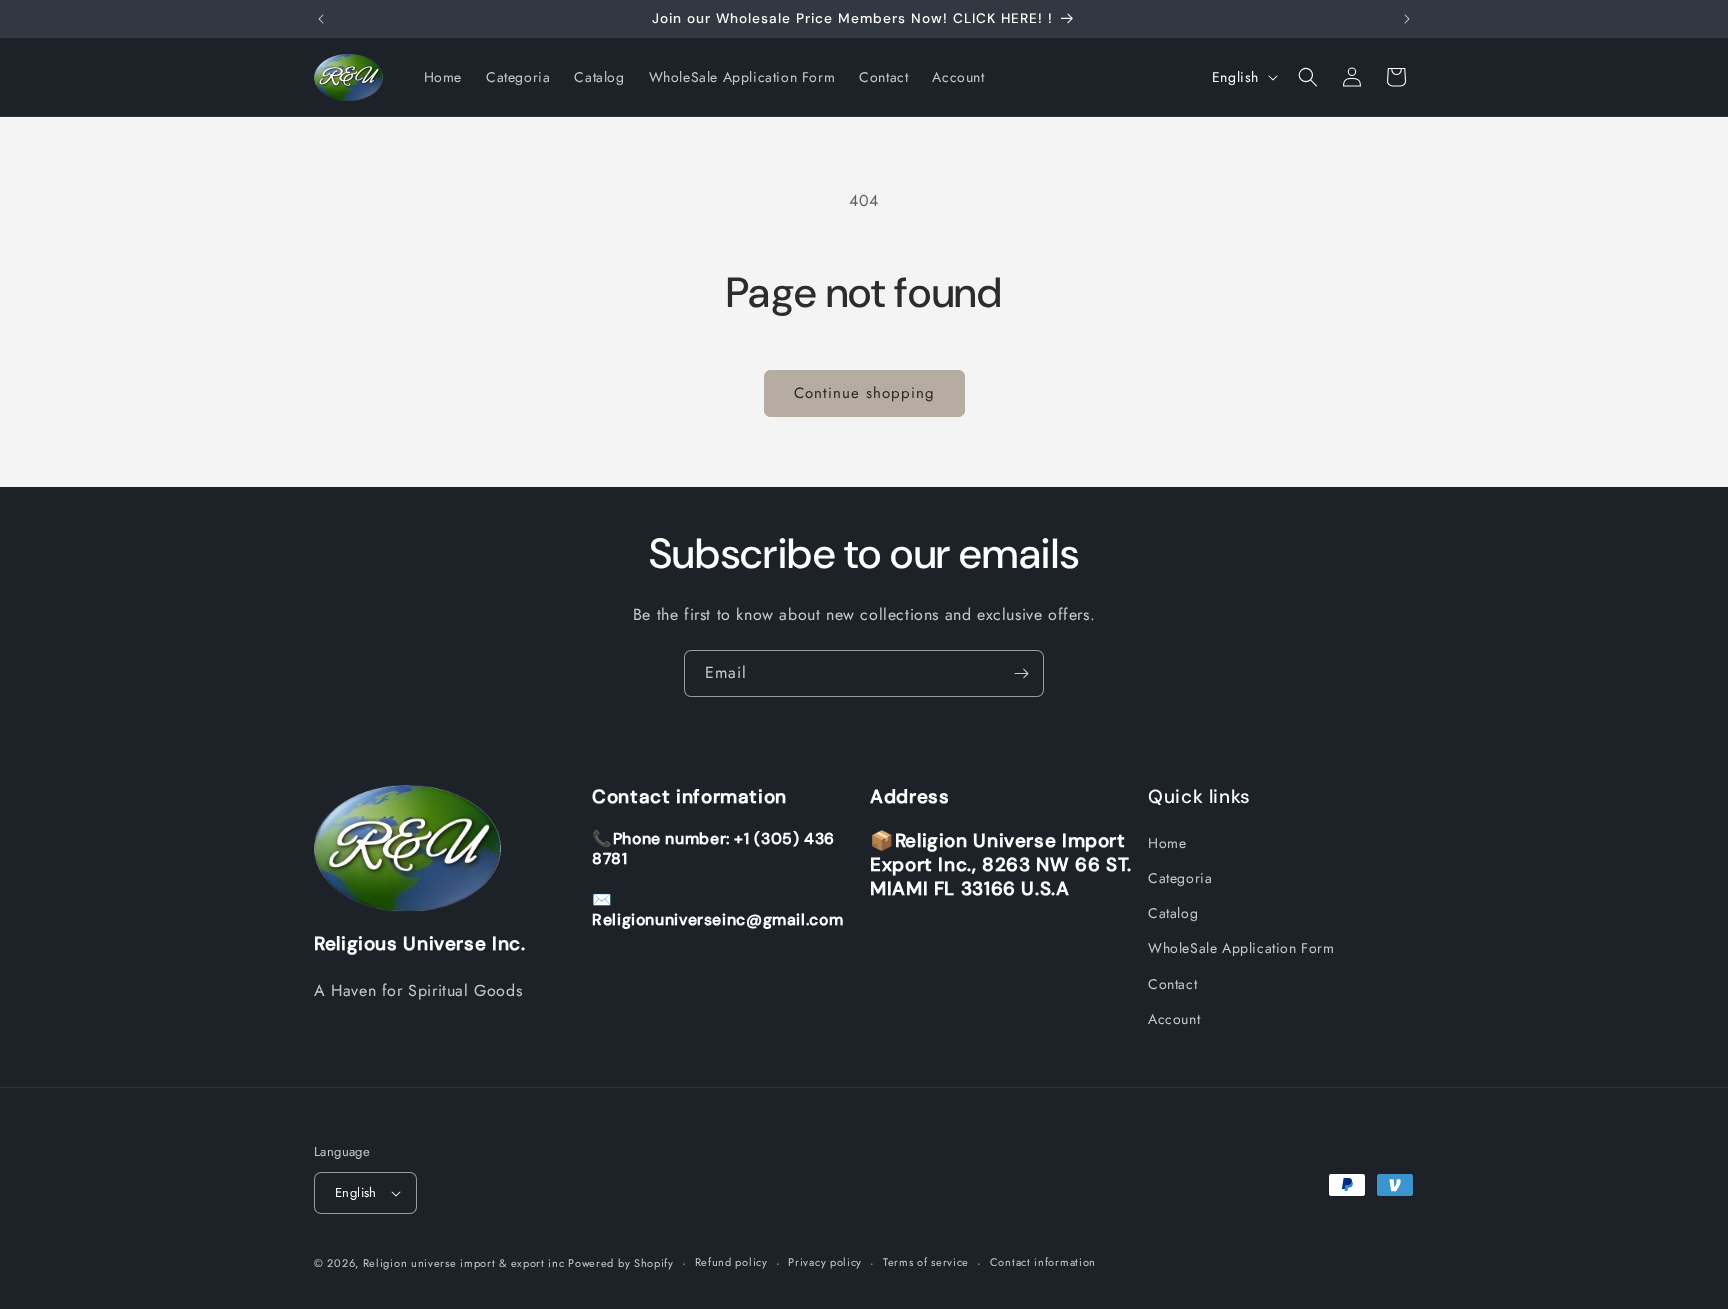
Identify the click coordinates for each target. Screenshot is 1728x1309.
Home (1167, 843)
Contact (1172, 984)
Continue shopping (864, 393)
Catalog (1173, 913)
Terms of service (926, 1262)
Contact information (1043, 1262)
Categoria (1180, 878)
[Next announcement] (1407, 19)
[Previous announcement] (321, 19)
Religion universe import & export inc (466, 1263)
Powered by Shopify (621, 1263)
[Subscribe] (1021, 673)
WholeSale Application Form (1241, 949)
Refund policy (731, 1262)
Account (1174, 1019)
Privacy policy (825, 1262)
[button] (1308, 77)
